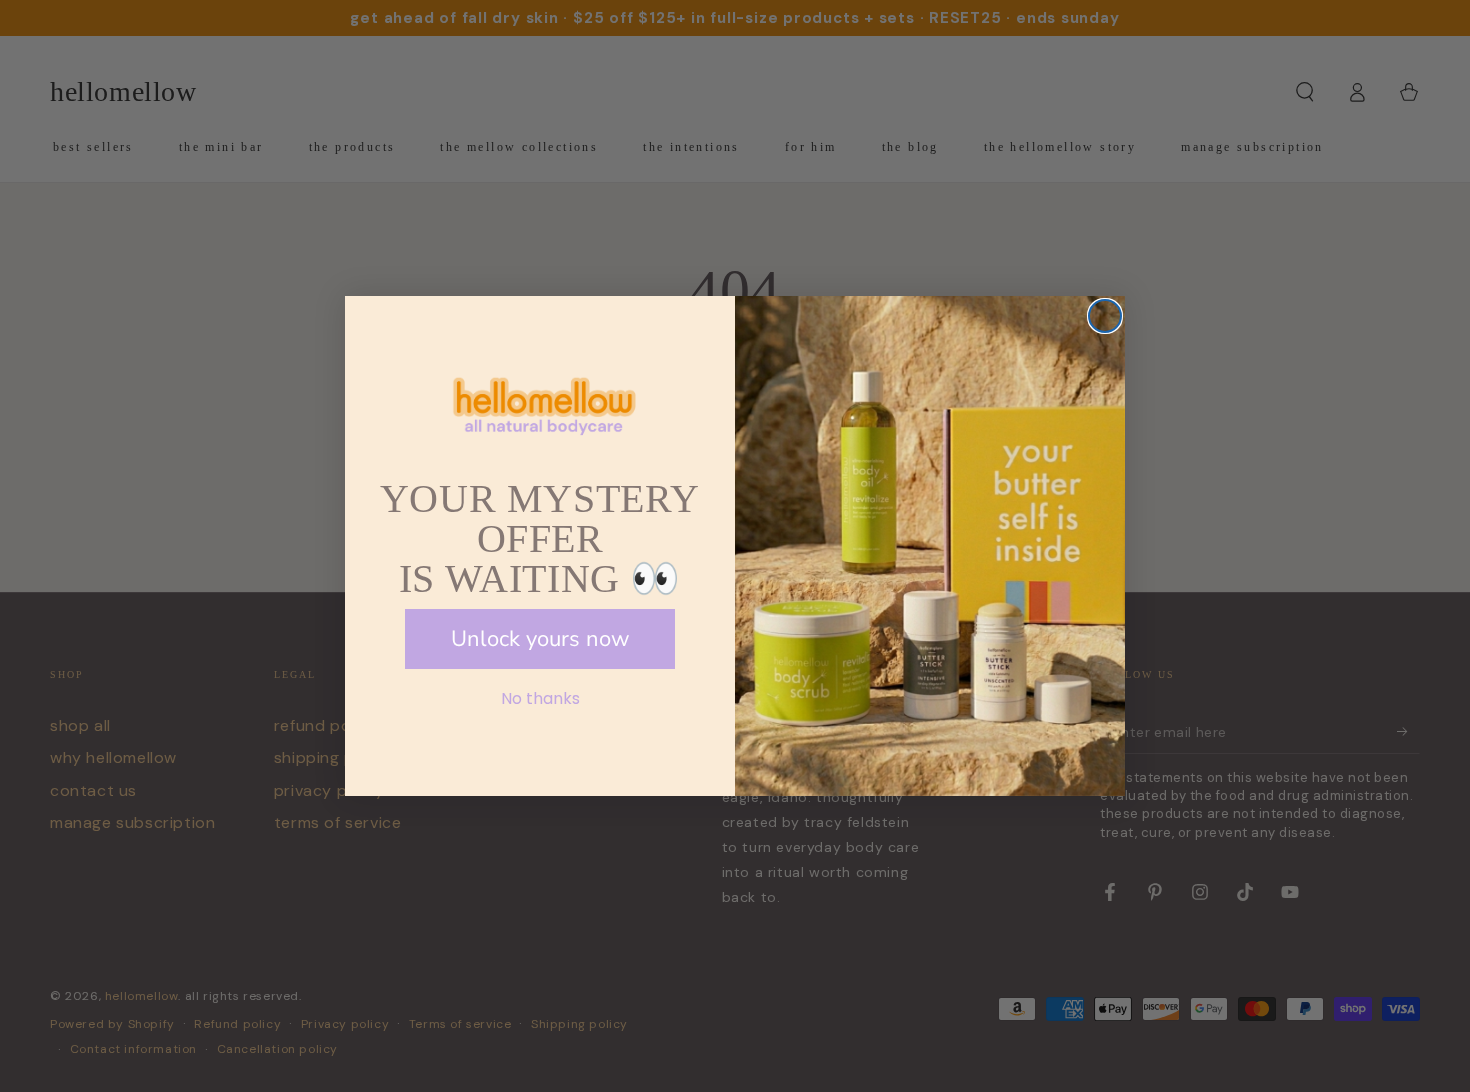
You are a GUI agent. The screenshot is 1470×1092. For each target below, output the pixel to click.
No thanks (540, 698)
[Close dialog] (1105, 316)
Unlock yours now (540, 639)
